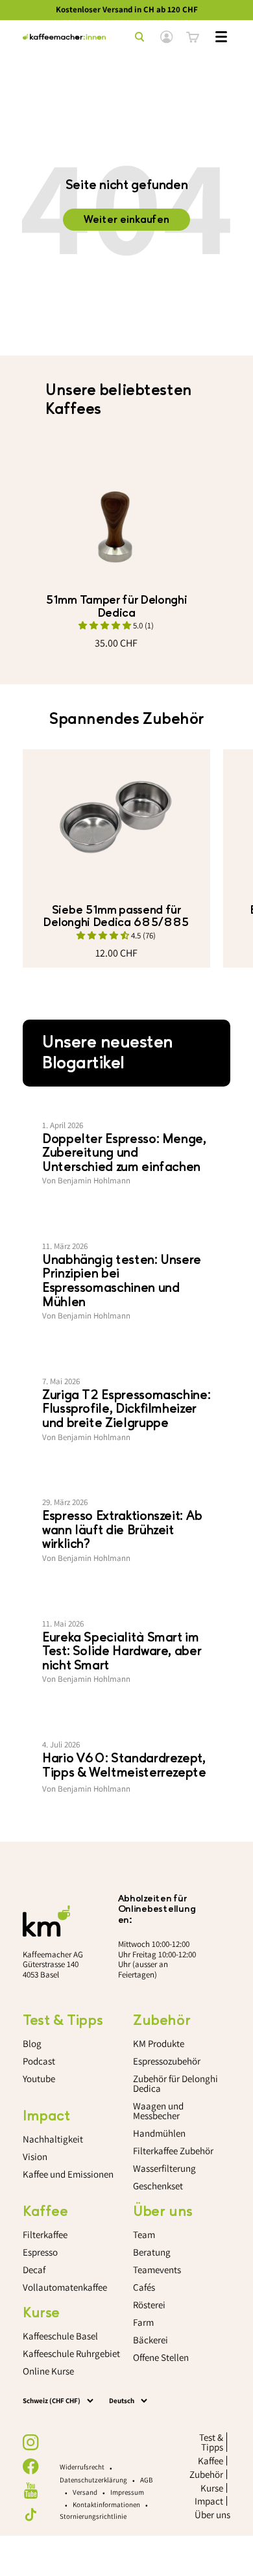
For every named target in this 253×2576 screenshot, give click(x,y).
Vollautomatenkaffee (65, 2287)
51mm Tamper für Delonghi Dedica (116, 606)
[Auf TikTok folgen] (31, 2515)
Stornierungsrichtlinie (93, 2516)
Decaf (34, 2270)
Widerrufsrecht (82, 2467)
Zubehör (206, 2474)
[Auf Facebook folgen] (31, 2467)
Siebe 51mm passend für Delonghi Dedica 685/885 (116, 916)
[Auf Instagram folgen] (31, 2442)
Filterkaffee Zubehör (173, 2151)
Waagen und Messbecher (158, 2111)
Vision (35, 2157)
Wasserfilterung (164, 2168)
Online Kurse (48, 2371)
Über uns (212, 2515)
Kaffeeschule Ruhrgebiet (71, 2353)
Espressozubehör (167, 2061)
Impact (209, 2501)
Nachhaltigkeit (53, 2139)
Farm (143, 2322)
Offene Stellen (161, 2357)
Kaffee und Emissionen (68, 2174)
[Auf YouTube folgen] (31, 2491)
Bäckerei (151, 2340)
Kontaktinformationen (106, 2505)
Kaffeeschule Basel (60, 2336)
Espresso (40, 2252)
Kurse (212, 2488)
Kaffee (211, 2461)
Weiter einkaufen (126, 220)
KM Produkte (159, 2043)
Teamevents (157, 2270)
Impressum (127, 2492)
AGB (146, 2480)
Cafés (144, 2287)
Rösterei (149, 2305)
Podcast (39, 2061)
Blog (32, 2043)
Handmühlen (159, 2133)
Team (144, 2235)
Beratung (152, 2252)
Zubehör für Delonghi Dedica (175, 2083)
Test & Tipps (211, 2442)
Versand (85, 2492)
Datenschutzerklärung (93, 2480)
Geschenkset (158, 2186)
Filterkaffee (45, 2235)
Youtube (39, 2079)
